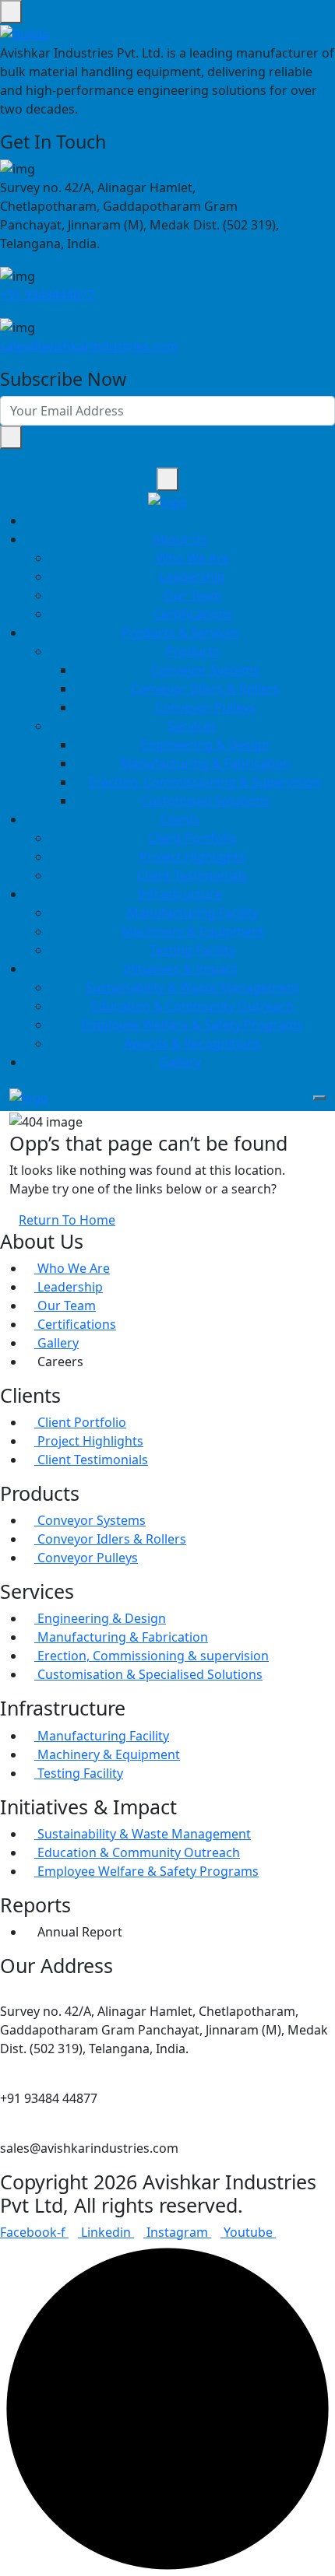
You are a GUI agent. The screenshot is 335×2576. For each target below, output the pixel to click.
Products (193, 651)
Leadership (192, 577)
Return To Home (67, 1220)
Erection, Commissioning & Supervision (205, 782)
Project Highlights (192, 857)
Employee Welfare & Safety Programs (192, 1025)
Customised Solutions (205, 801)
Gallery (180, 1062)
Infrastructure (180, 894)
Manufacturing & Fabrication (205, 763)
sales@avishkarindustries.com (89, 346)
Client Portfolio (192, 838)
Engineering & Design (205, 745)
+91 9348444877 (47, 295)
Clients (180, 819)
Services (192, 726)
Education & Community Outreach (192, 1006)
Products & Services (180, 633)
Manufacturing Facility (193, 913)
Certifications (193, 614)
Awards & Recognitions (192, 1043)
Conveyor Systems (205, 670)
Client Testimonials (192, 875)
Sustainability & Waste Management (192, 987)
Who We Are (193, 558)
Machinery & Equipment (193, 931)
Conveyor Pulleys (205, 707)
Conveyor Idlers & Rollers (205, 689)
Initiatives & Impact (180, 969)
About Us (180, 539)
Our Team (193, 595)
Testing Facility (192, 950)
